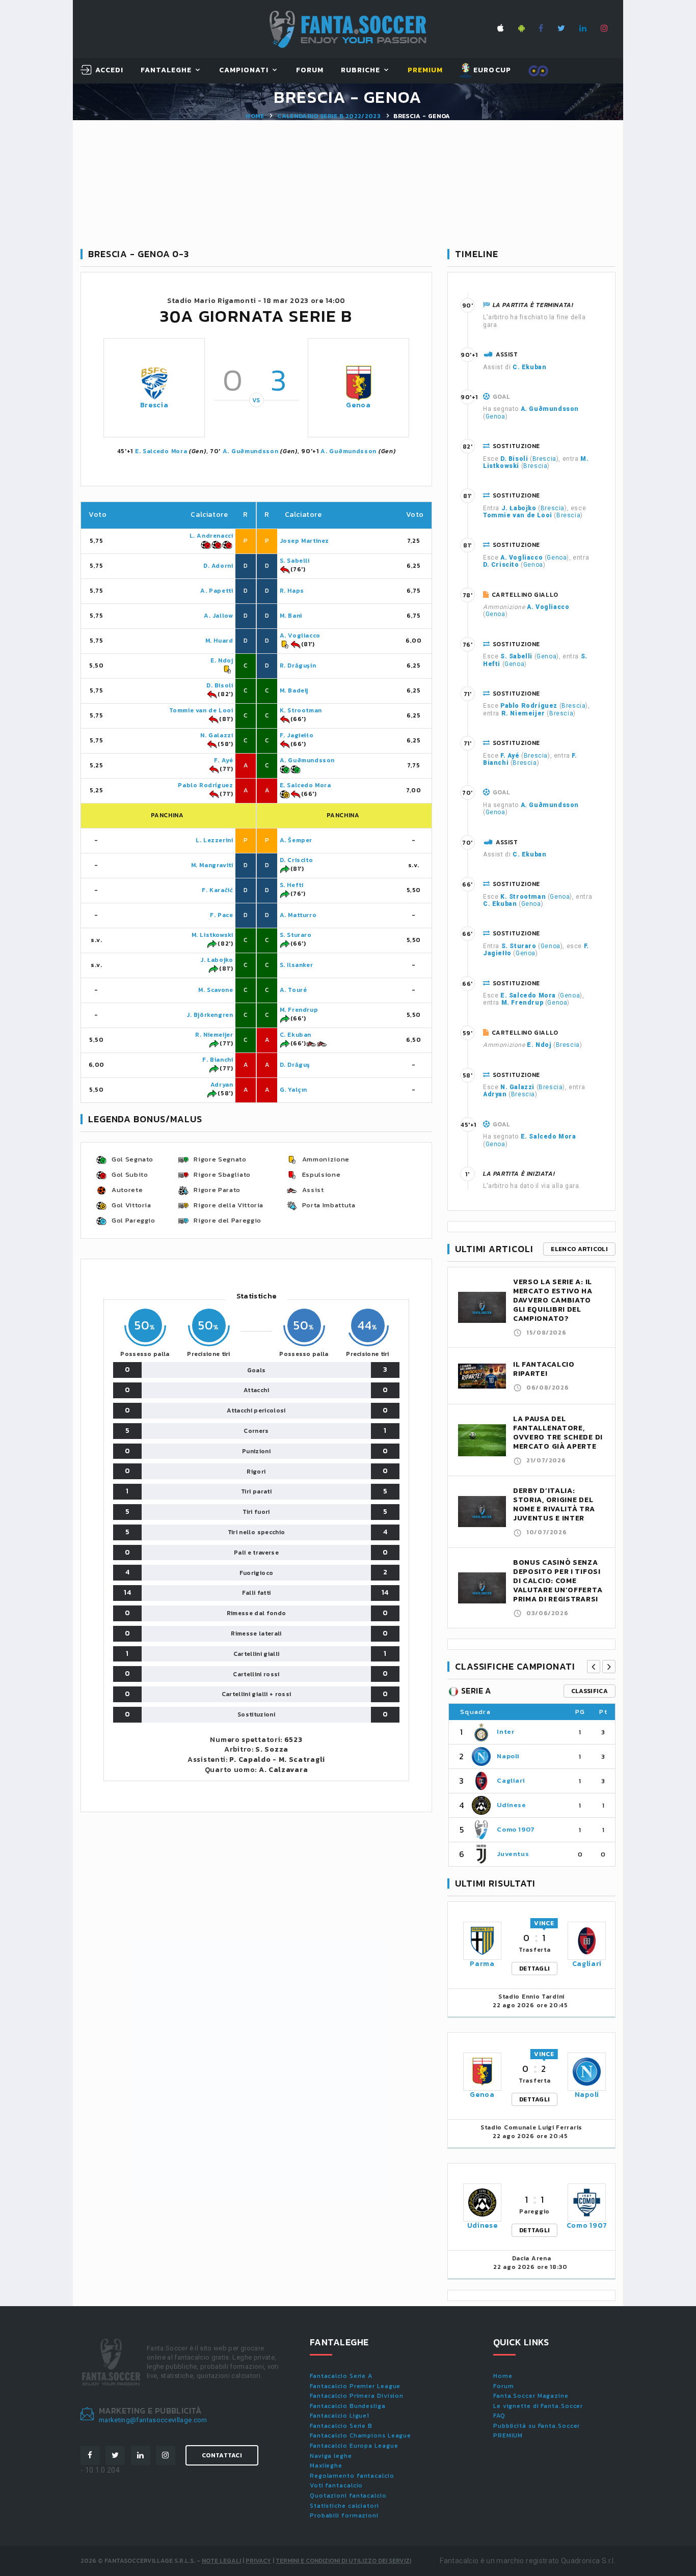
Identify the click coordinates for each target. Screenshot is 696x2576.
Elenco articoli (579, 1249)
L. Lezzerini (214, 840)
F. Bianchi (218, 1060)
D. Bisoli (220, 685)
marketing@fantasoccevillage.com (153, 2420)
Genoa (358, 405)
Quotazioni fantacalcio (348, 2496)
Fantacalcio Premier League (355, 2386)
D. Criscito (297, 860)
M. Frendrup (299, 1010)
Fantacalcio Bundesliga (348, 2406)
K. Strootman (301, 710)
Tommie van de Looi (201, 710)
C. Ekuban (296, 1035)
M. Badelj (294, 690)
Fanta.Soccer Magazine (531, 2396)
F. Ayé (224, 760)
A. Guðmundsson (251, 451)
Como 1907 (516, 1829)
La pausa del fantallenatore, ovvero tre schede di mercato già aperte (558, 1433)
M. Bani (291, 616)
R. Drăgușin (298, 666)
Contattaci (222, 2455)
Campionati (244, 71)
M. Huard (219, 641)
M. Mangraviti (212, 865)
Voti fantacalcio (336, 2485)
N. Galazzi (217, 735)
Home (255, 116)
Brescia (154, 405)
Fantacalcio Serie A (341, 2376)
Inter (505, 1732)
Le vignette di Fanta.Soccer (538, 2406)
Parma (482, 1964)
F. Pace (221, 915)
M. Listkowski (212, 935)
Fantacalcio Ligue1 (340, 2416)
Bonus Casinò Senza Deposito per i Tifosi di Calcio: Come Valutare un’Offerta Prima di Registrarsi (558, 1581)
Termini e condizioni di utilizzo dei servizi (343, 2561)
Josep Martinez (304, 541)
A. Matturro (298, 915)
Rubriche (360, 71)
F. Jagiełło (297, 735)
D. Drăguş (295, 1065)
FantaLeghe (166, 71)
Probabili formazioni (344, 2515)
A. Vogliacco (300, 635)
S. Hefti (292, 885)
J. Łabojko (217, 960)
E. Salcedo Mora (161, 451)
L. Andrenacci (211, 536)
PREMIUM (508, 2435)
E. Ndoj (222, 660)
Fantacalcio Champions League (360, 2435)
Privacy (258, 2561)
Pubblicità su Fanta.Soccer (537, 2426)
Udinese (512, 1805)
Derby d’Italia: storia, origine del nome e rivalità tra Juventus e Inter (554, 1504)
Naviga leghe (331, 2456)
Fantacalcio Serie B (341, 2426)
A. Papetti (217, 591)
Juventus (513, 1854)
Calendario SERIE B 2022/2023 (329, 116)
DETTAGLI (534, 1969)
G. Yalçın (293, 1090)
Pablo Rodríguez (205, 785)
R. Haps (292, 591)
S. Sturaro (296, 935)
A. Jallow (218, 616)
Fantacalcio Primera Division (357, 2396)
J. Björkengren (210, 1015)
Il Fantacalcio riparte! (544, 1369)
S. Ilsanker (297, 965)
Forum (310, 71)
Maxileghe (326, 2466)
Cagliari (511, 1780)
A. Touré (293, 990)
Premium (425, 71)
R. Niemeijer (214, 1035)
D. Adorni (218, 566)
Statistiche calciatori (344, 2506)
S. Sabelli (295, 561)
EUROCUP (491, 70)
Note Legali (221, 2561)
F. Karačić (217, 890)
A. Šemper (296, 840)
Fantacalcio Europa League (354, 2446)
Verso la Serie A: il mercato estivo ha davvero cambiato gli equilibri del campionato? (553, 1300)
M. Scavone (216, 990)
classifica (590, 1691)
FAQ (499, 2416)
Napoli (508, 1756)
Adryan (222, 1085)
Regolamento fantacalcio (352, 2476)
